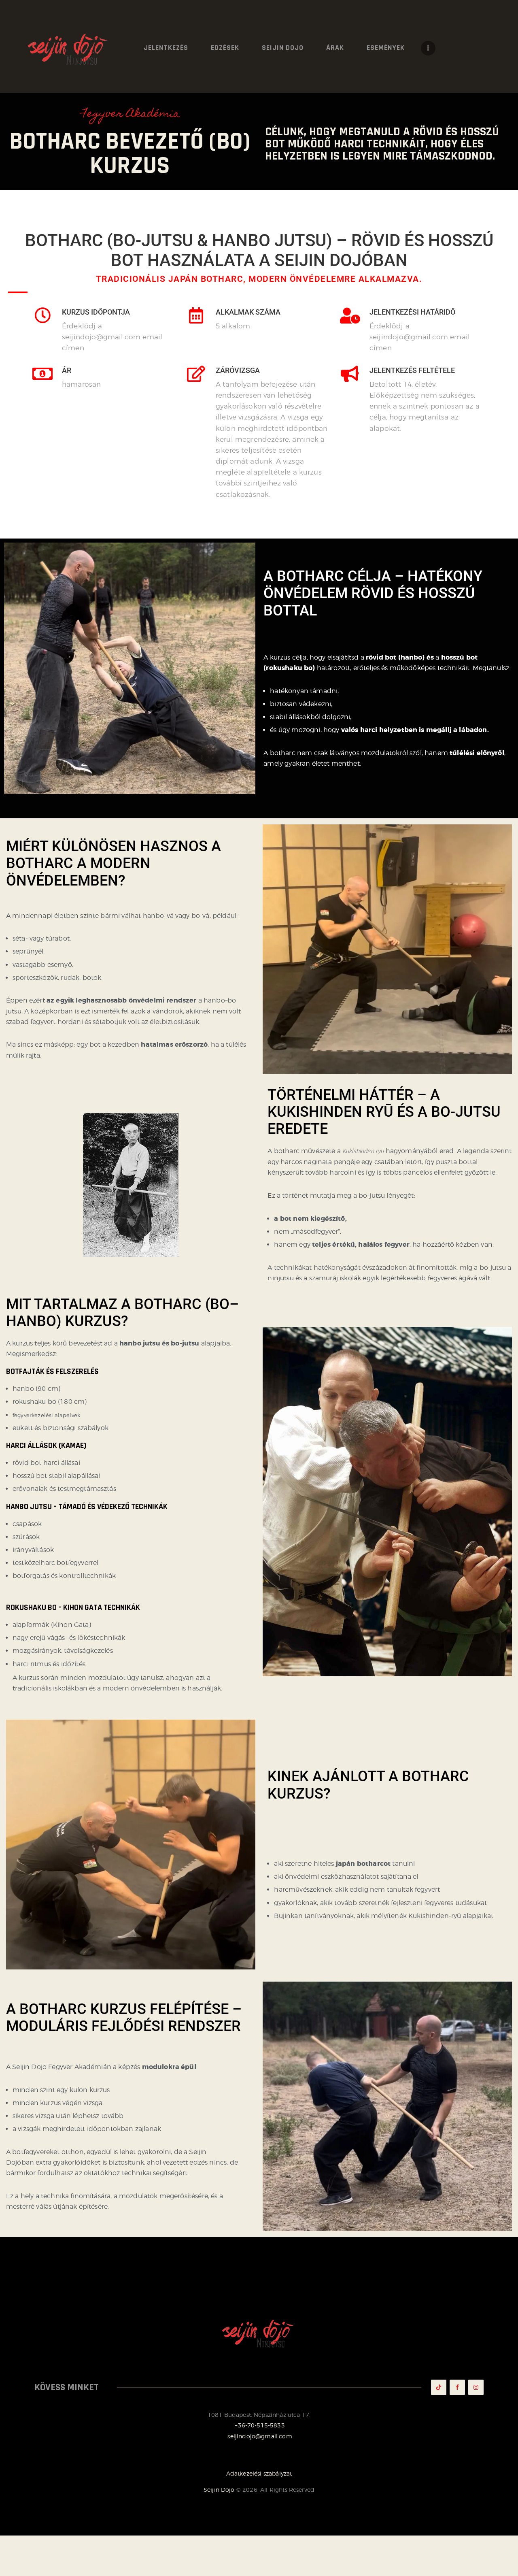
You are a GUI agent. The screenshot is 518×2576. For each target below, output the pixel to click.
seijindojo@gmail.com (260, 2436)
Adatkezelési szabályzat (259, 2473)
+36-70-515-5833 (259, 2425)
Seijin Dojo (219, 2490)
